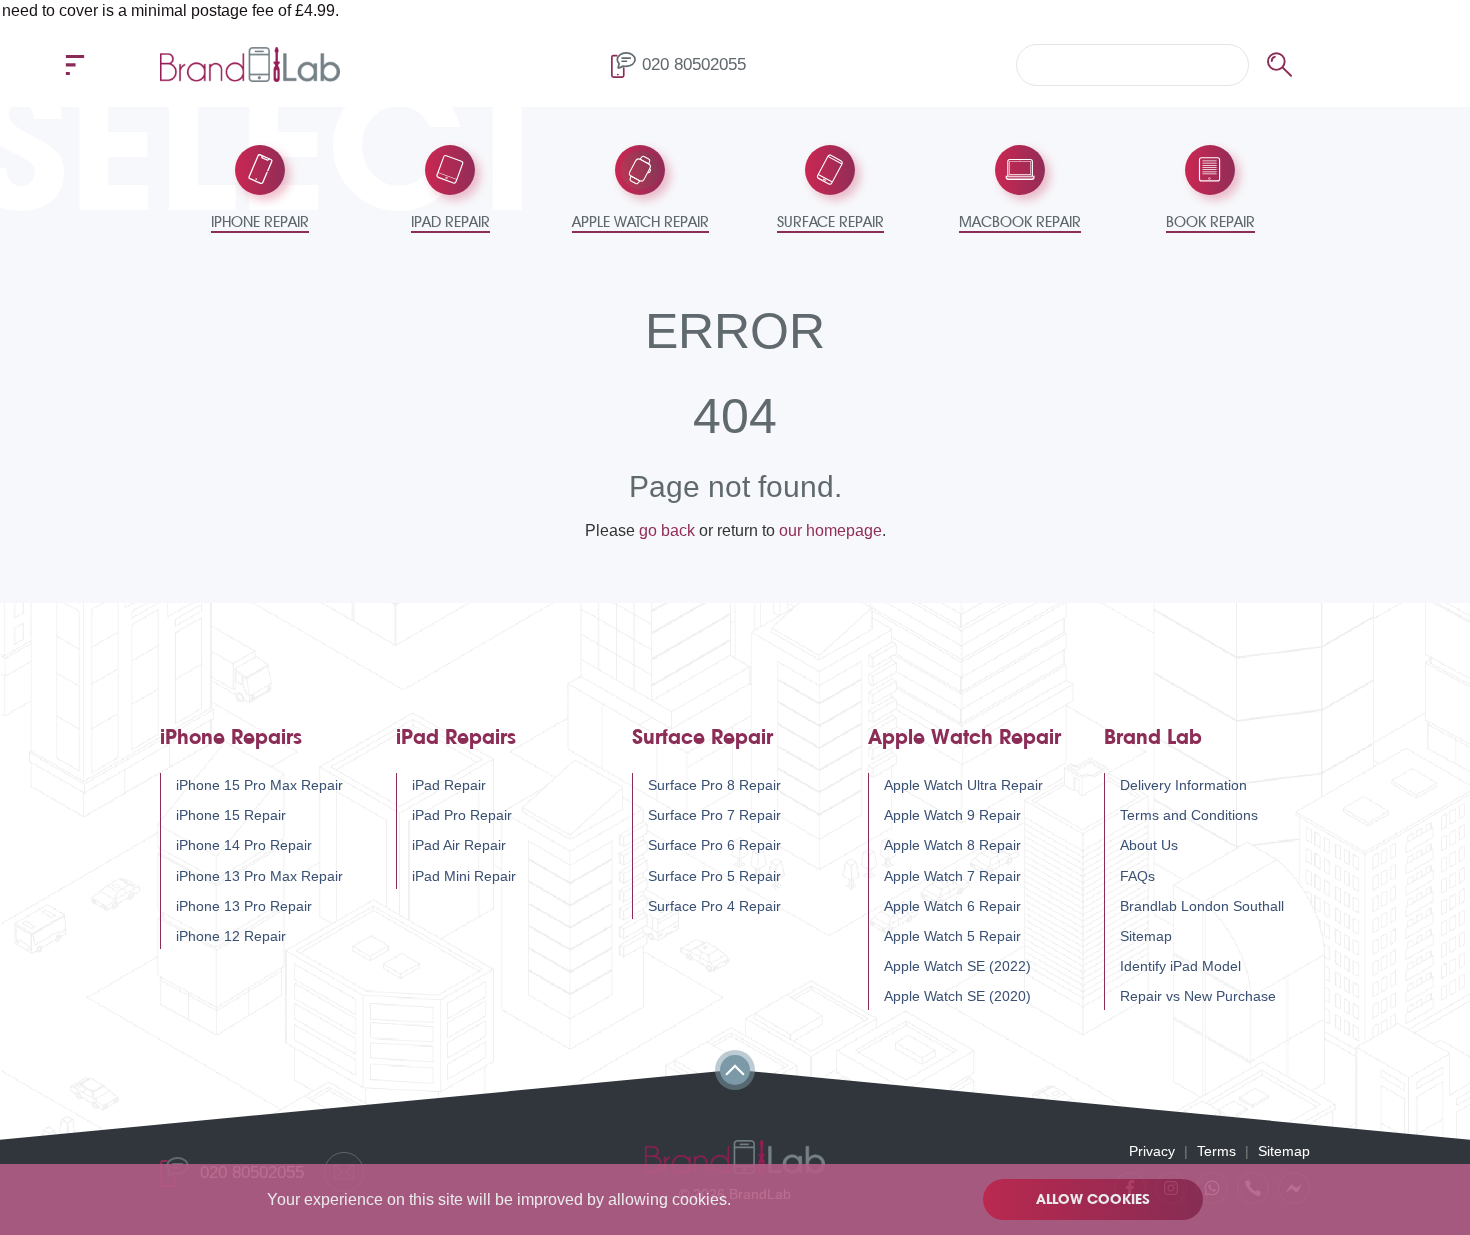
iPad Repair (449, 785)
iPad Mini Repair (464, 876)
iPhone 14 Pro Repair (244, 845)
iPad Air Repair (459, 845)
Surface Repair (702, 737)
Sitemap (1146, 936)
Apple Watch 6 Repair (952, 906)
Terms (1216, 1151)
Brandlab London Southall (1202, 906)
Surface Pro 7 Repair (714, 815)
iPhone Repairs (231, 737)
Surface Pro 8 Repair (714, 785)
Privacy (1152, 1151)
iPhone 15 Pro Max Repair (259, 785)
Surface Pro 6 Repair (714, 845)
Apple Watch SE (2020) (957, 996)
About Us (1149, 845)
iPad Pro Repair (462, 815)
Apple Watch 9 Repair (952, 815)
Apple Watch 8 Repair (952, 845)
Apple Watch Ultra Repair (963, 785)
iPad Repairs (456, 737)
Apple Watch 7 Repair (952, 876)
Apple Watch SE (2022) (957, 966)
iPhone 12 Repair (231, 936)
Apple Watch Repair (964, 737)
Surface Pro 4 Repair (714, 906)
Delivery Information (1183, 785)
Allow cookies (1093, 1199)
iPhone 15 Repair (231, 815)
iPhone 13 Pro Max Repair (259, 876)
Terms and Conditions (1189, 815)
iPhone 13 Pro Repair (244, 906)
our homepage (830, 530)
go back (667, 530)
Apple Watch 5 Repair (952, 936)
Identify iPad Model (1180, 966)
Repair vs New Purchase (1198, 996)
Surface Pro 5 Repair (714, 876)
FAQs (1137, 876)
